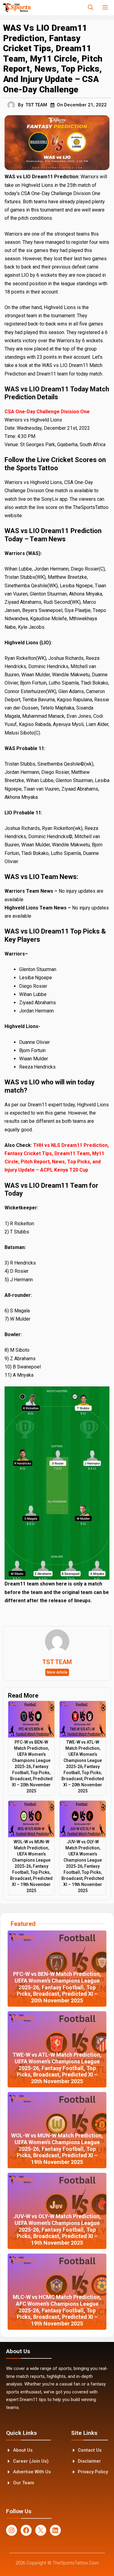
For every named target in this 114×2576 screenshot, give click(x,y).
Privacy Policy (93, 2472)
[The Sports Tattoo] (17, 8)
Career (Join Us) (31, 2461)
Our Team (24, 2483)
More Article (57, 1672)
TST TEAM (36, 105)
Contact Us (90, 2450)
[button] (91, 8)
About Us (23, 2450)
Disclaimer (89, 2461)
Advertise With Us (32, 2472)
